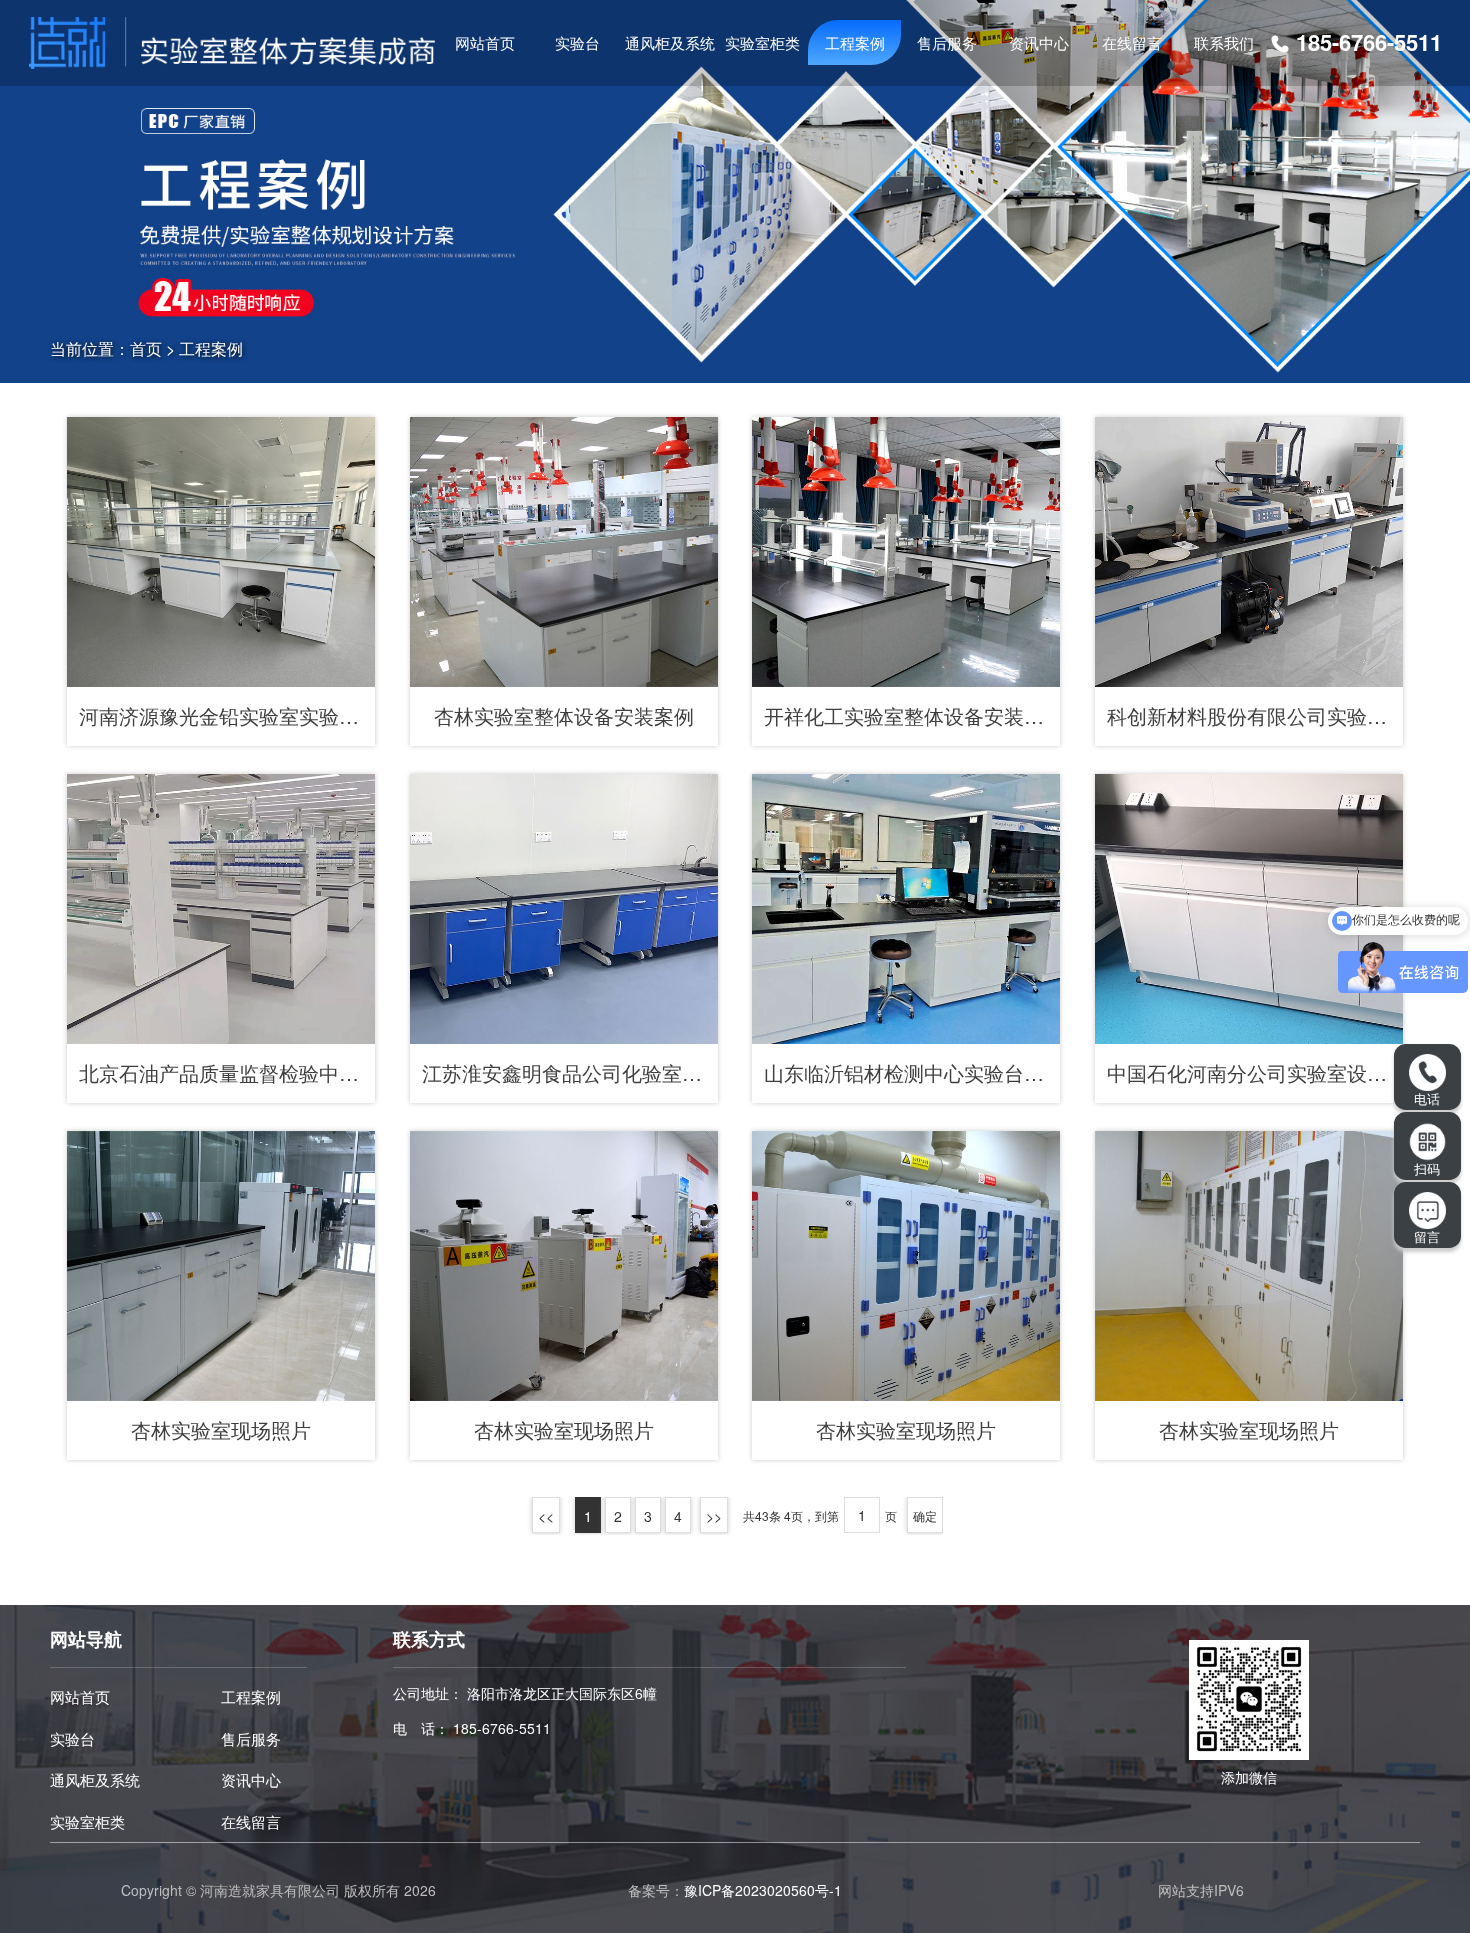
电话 (1427, 1098)
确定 (925, 1515)
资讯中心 (1039, 42)
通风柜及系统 (670, 42)
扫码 (1427, 1168)
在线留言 (1132, 42)
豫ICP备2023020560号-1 (763, 1890)
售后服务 (947, 42)
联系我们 (1224, 42)
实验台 (577, 42)
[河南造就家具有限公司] (233, 43)
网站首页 (485, 42)
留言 (1427, 1236)
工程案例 (855, 42)
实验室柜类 (762, 42)
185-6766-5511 (1354, 42)
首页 (146, 348)
